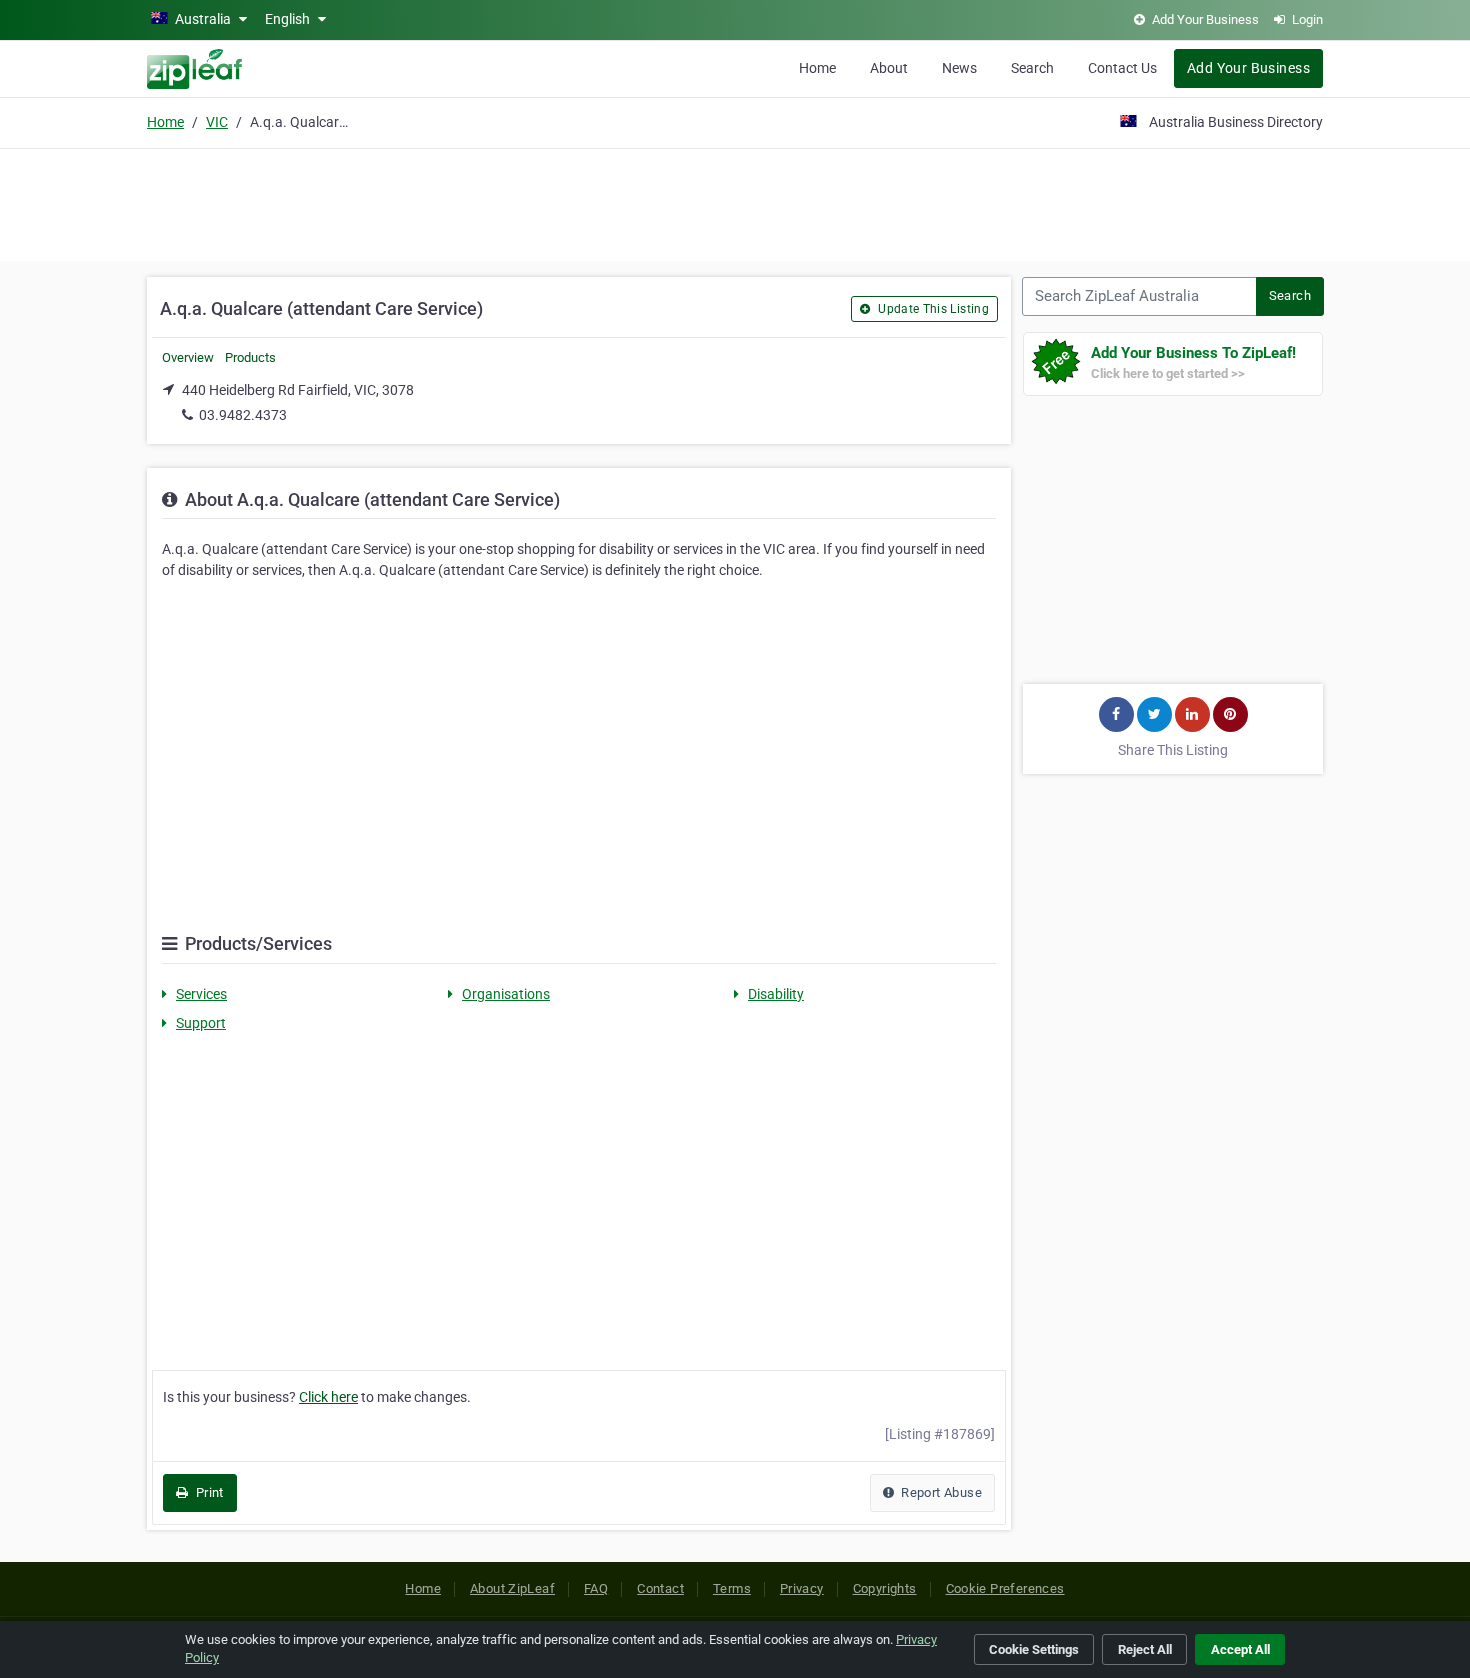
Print (207, 1492)
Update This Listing (932, 309)
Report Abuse (940, 1492)
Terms (732, 1588)
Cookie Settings (1034, 1649)
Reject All (1145, 1649)
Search (1032, 68)
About (889, 68)
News (959, 68)
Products (250, 357)
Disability (776, 994)
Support (201, 1023)
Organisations (506, 994)
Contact (660, 1588)
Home (817, 68)
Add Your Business (1248, 68)
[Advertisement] (735, 202)
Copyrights (885, 1588)
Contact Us (1122, 68)
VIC (217, 122)
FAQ (596, 1588)
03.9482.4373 (243, 415)
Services (201, 994)
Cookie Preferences (1005, 1588)
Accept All (1240, 1649)
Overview (188, 357)
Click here (328, 1397)
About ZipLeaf (512, 1588)
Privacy (802, 1588)
